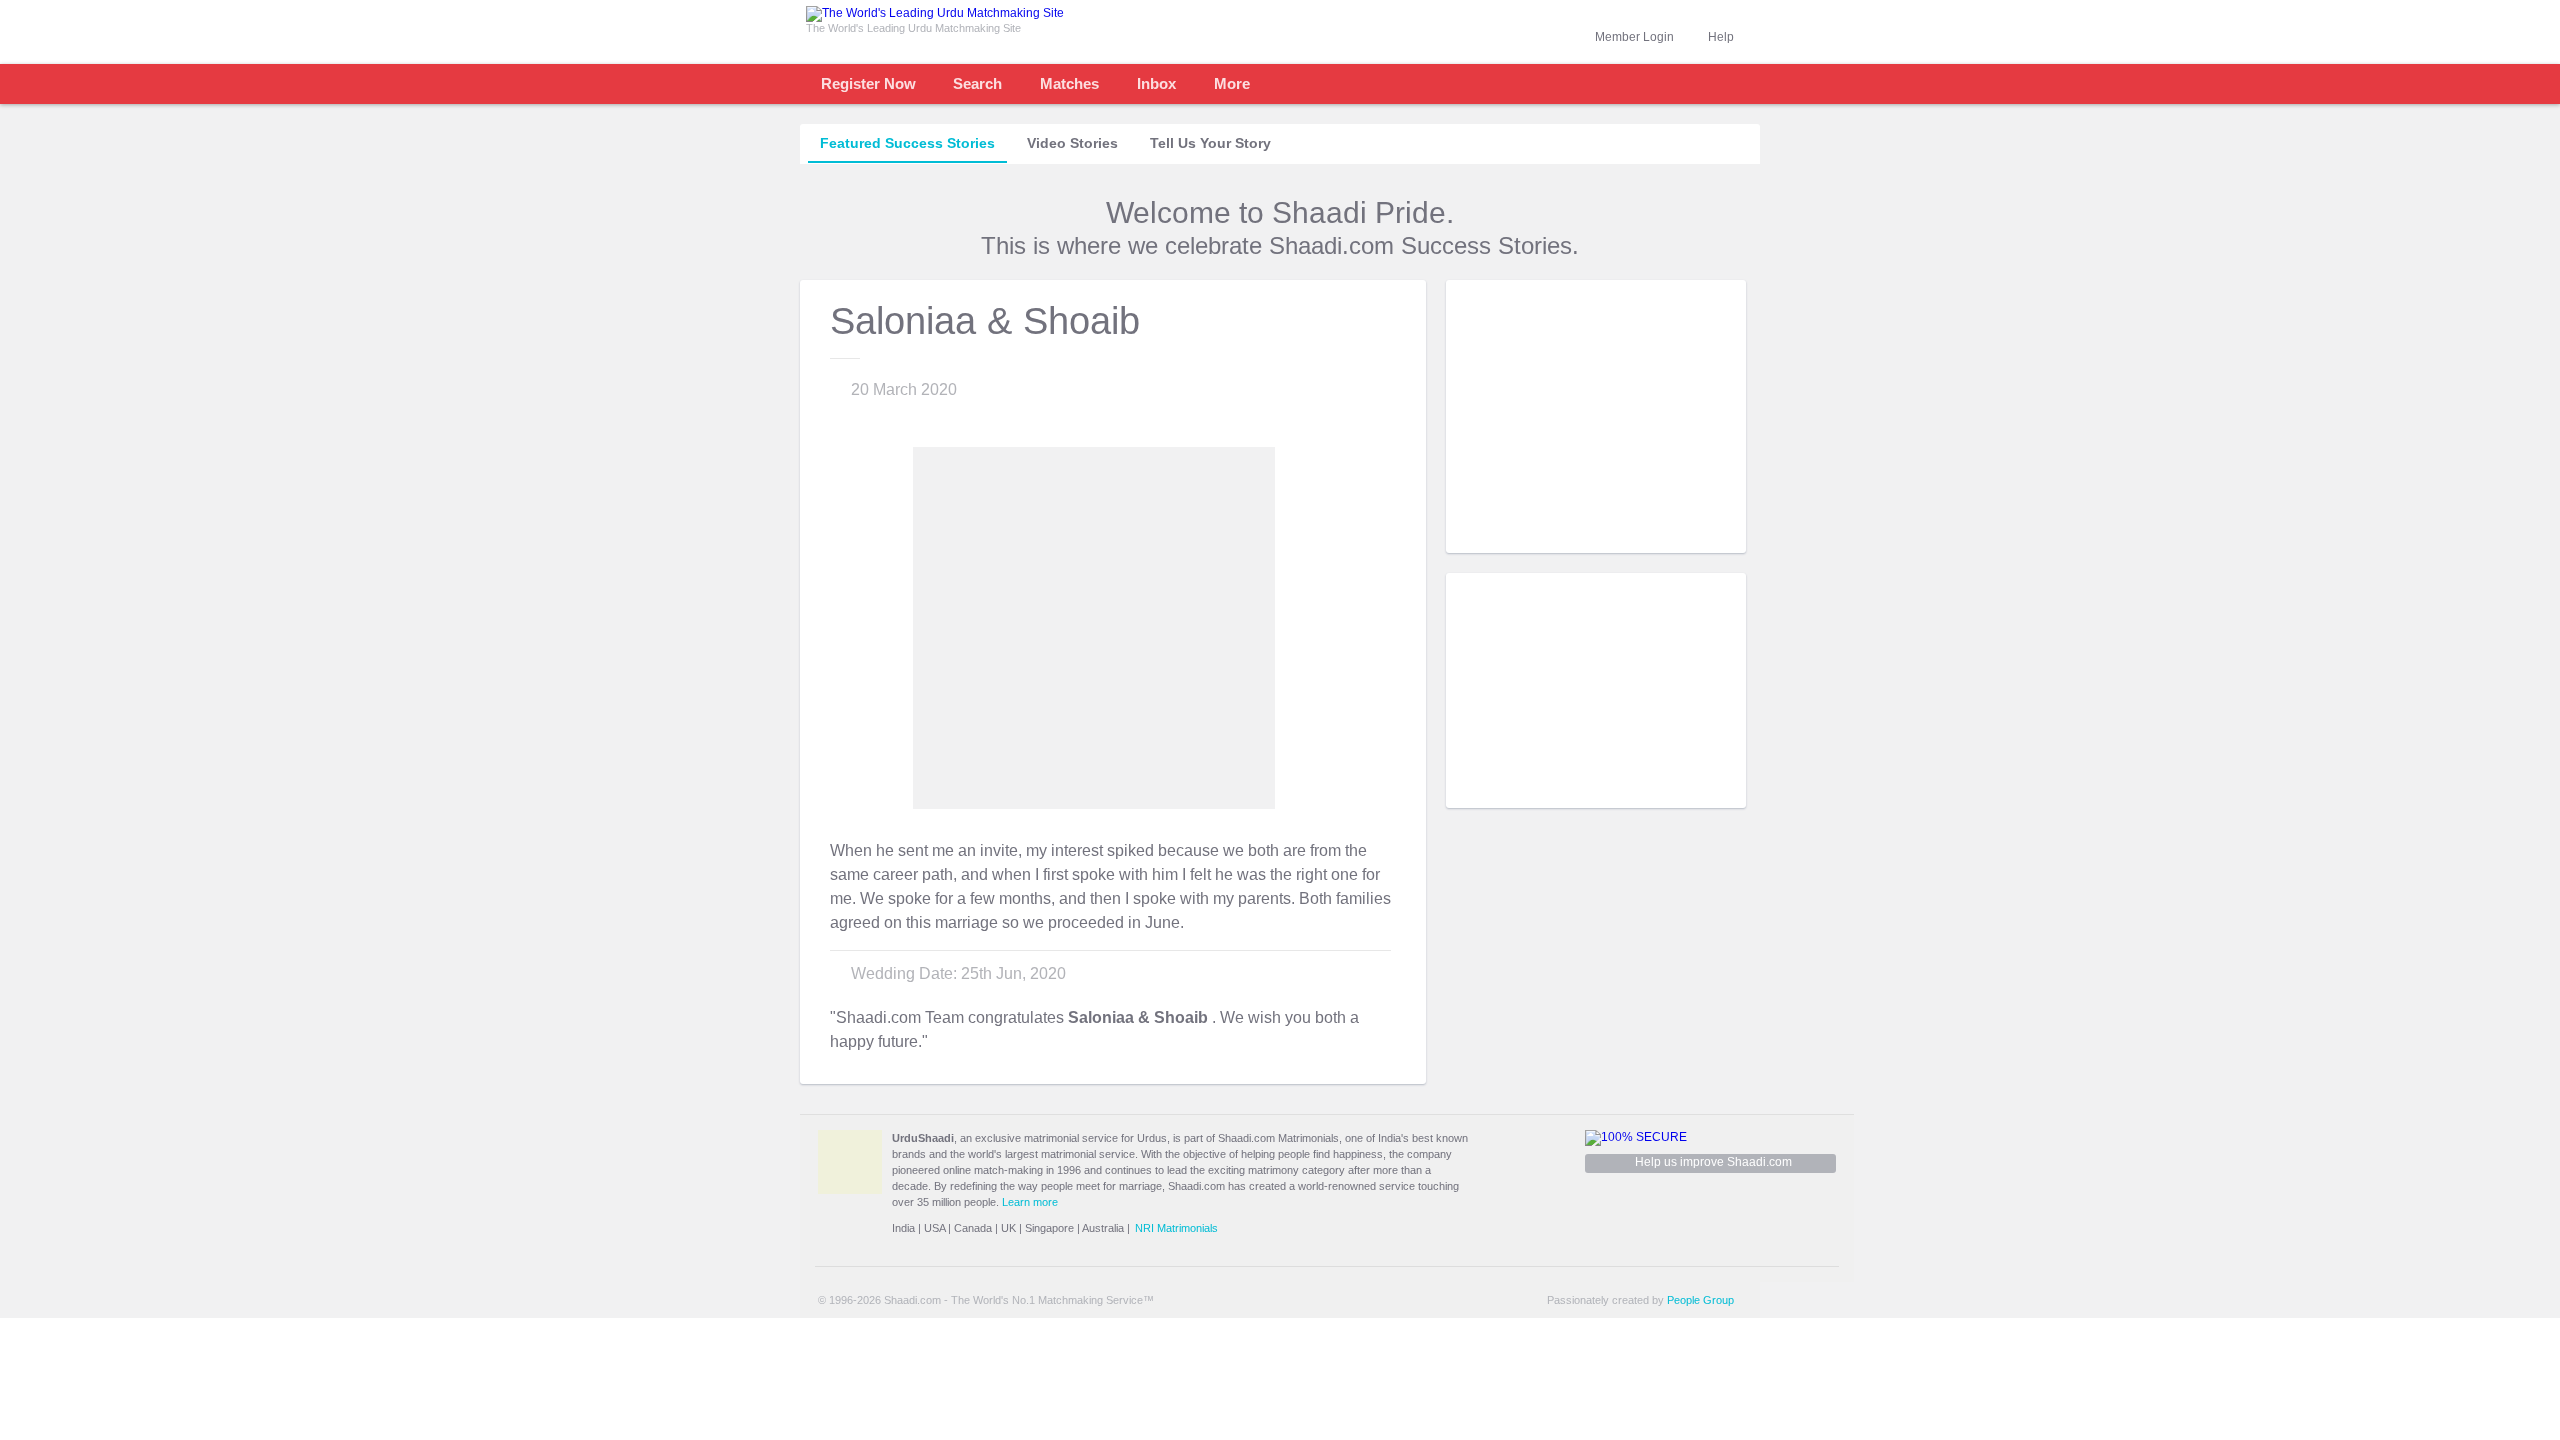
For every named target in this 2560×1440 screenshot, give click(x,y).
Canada (973, 1228)
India (903, 1228)
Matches (1069, 83)
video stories (1072, 143)
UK (1008, 1228)
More (1232, 83)
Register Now (868, 83)
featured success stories (907, 143)
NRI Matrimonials (1176, 1228)
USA (934, 1228)
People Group (1700, 1300)
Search (977, 83)
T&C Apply (1710, 537)
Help (1721, 37)
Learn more (1030, 1202)
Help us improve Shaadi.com (1713, 1162)
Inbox (1156, 83)
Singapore (1049, 1228)
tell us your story (1210, 143)
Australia (1103, 1228)
